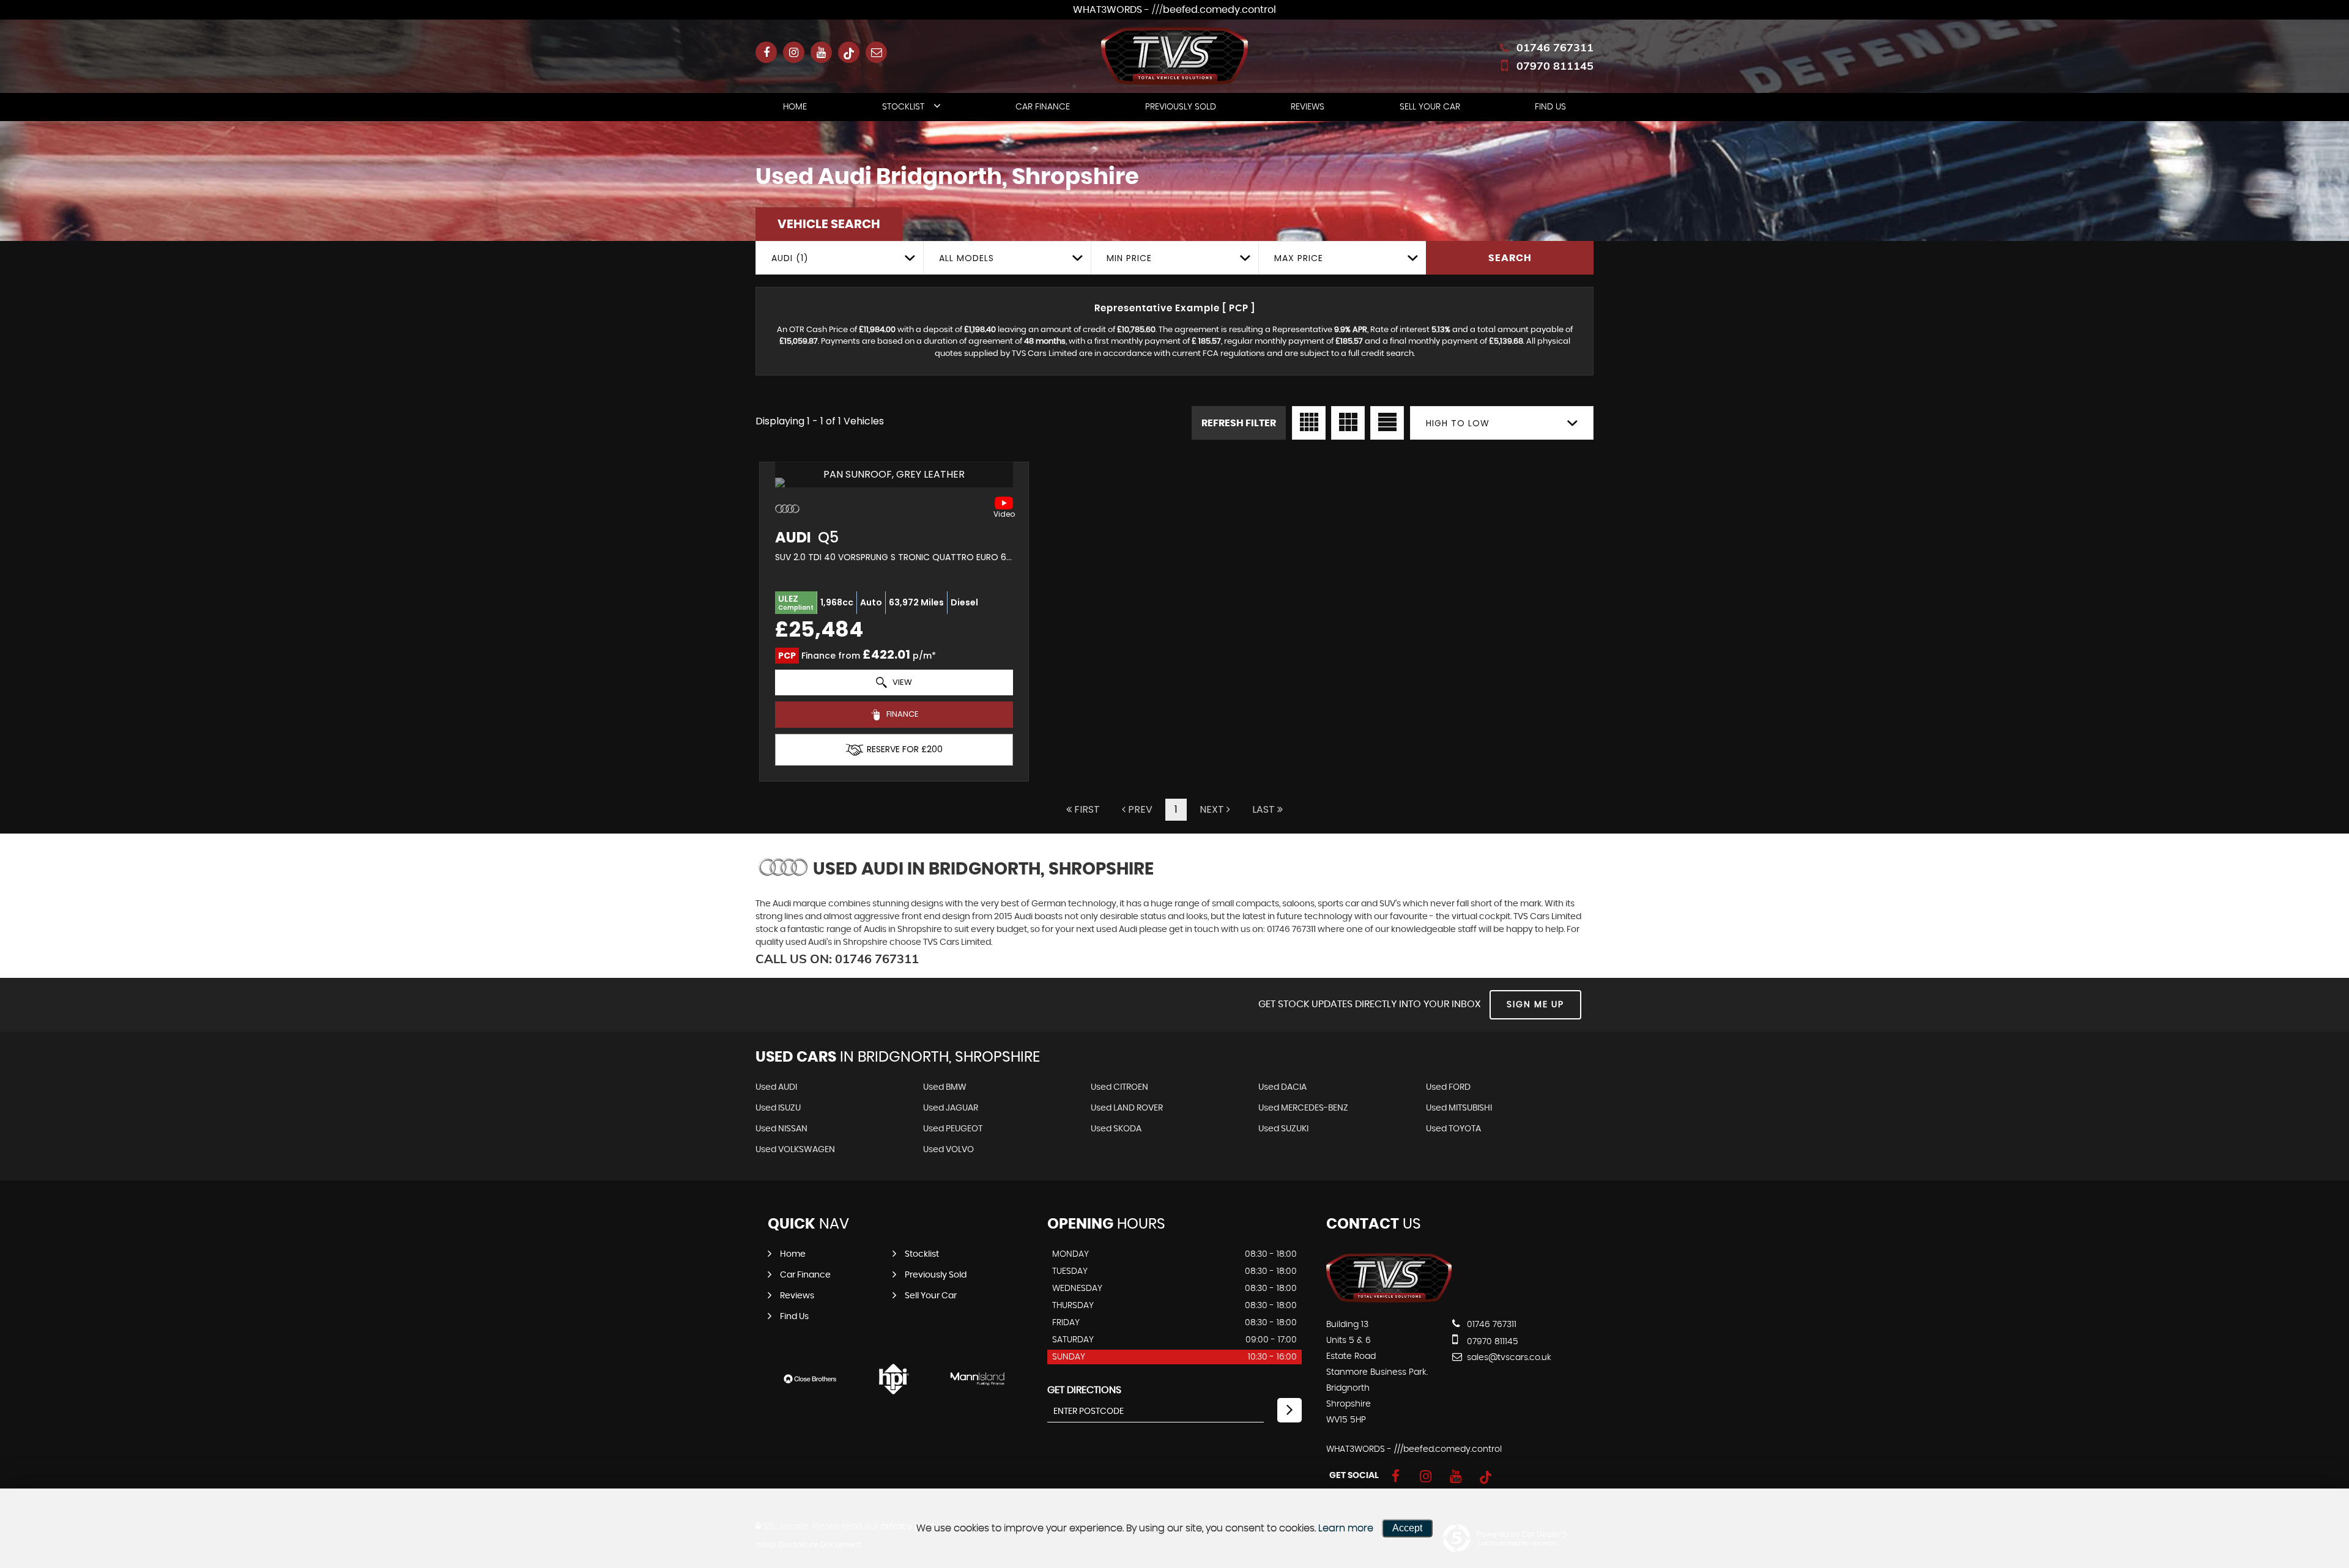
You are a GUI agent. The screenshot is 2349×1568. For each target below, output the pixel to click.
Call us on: (837, 959)
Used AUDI (776, 1087)
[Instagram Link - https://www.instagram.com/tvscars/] (794, 52)
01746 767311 (1555, 47)
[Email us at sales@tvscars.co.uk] (876, 52)
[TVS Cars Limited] (1389, 1300)
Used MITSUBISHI (1459, 1108)
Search (1510, 258)
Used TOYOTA (1453, 1129)
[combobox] (839, 258)
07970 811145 (1555, 66)
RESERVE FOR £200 (905, 749)
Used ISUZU (778, 1108)
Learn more (1346, 1528)
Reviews (1308, 107)
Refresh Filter (1239, 423)
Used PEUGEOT (953, 1129)
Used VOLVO (948, 1150)
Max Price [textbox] (1299, 258)
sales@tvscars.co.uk (1508, 1358)
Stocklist (903, 107)
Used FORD (1448, 1087)
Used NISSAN (781, 1129)
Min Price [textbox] (1129, 258)
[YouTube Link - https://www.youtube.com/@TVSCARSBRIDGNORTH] (821, 52)
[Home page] (1174, 56)
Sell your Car (1430, 107)
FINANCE (902, 714)
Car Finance (1043, 107)
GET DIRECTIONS (1084, 1390)
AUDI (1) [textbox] (790, 258)
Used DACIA (1282, 1087)
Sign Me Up (1535, 1005)
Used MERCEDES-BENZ (1303, 1108)
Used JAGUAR (951, 1108)
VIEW (901, 682)
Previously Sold (1181, 107)
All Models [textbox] (967, 258)
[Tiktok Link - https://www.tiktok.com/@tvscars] (849, 52)
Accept (1407, 1528)
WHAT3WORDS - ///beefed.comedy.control (1174, 10)
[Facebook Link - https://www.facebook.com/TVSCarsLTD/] (766, 52)
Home (795, 107)
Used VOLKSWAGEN (795, 1150)
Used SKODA (1116, 1129)
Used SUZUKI (1283, 1129)
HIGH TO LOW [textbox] (1458, 423)
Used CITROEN (1119, 1087)
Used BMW (945, 1087)
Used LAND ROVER (1127, 1108)
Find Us (1550, 107)
